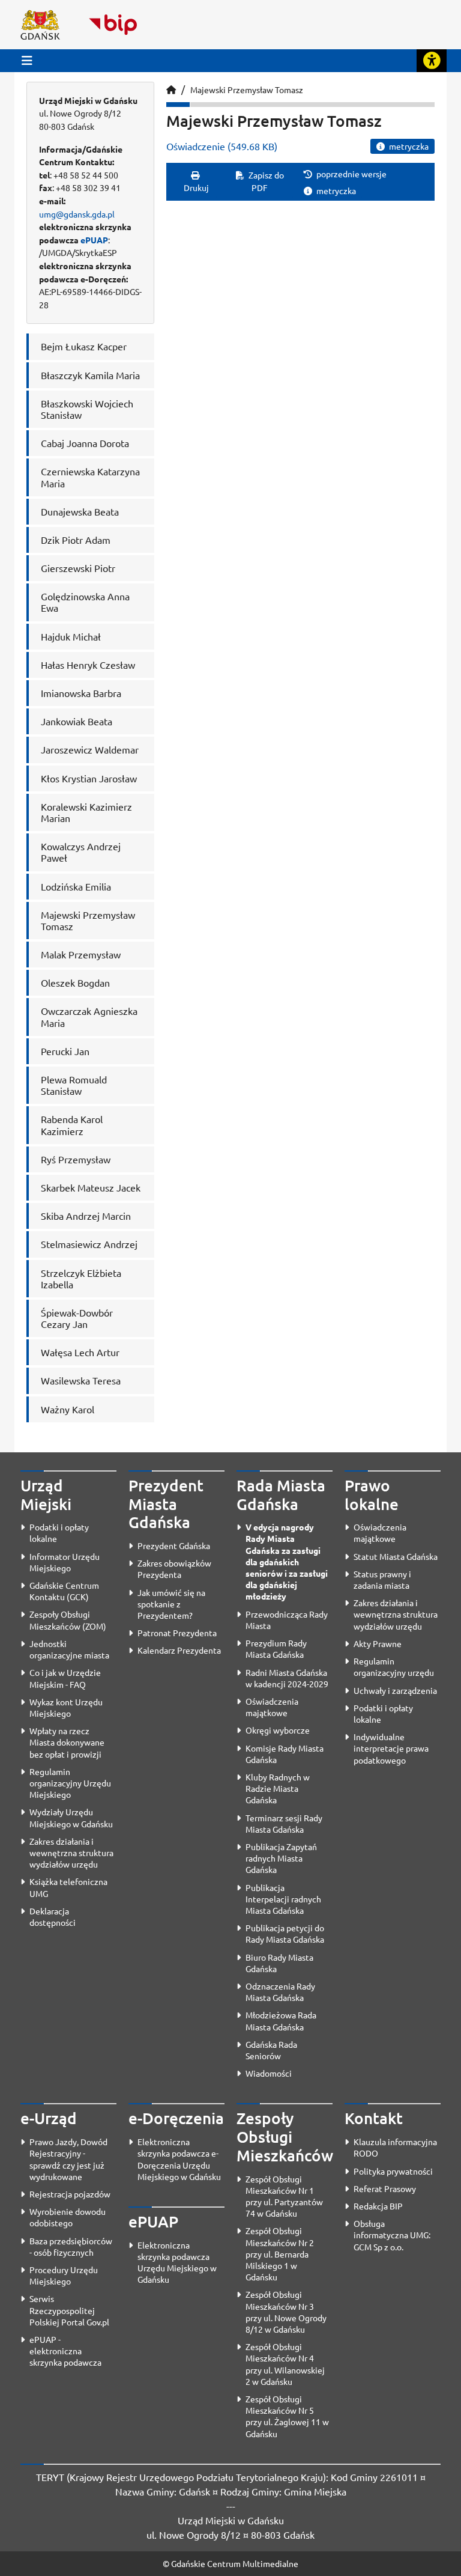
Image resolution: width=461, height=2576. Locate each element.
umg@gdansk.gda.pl (77, 214)
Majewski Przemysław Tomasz (247, 90)
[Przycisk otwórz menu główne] (27, 60)
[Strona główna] (171, 90)
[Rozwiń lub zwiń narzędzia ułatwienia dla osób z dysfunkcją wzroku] (432, 61)
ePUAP (94, 240)
